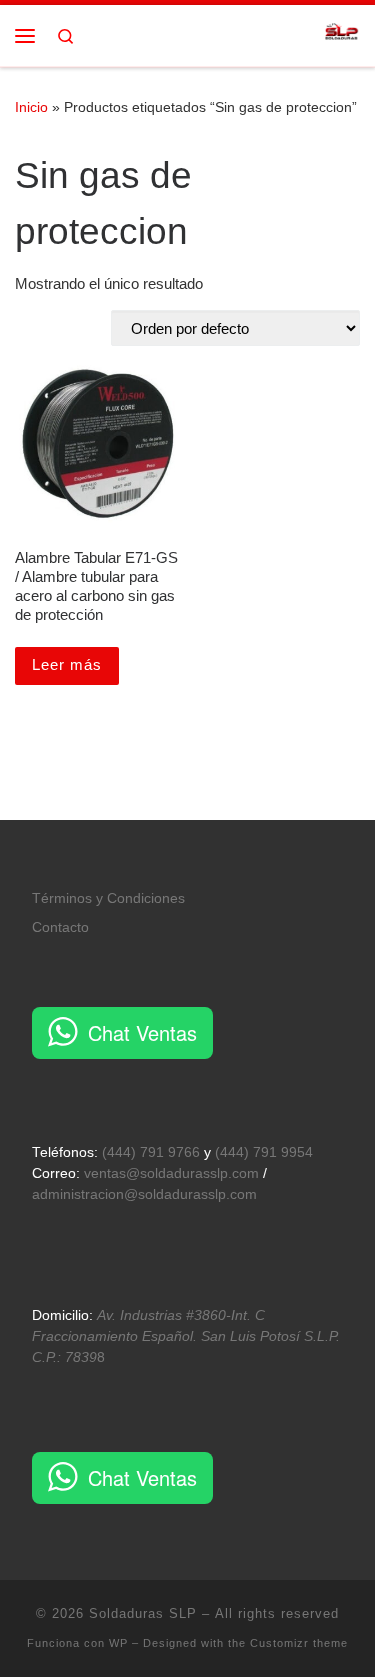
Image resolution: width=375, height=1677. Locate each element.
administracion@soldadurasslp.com (144, 1194)
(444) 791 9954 (264, 1152)
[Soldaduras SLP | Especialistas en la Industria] (342, 33)
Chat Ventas (142, 1032)
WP (118, 1643)
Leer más (67, 664)
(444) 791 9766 (151, 1152)
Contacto (60, 927)
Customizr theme (299, 1643)
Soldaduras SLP (143, 1613)
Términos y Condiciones (108, 898)
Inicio (31, 107)
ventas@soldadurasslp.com (171, 1173)
